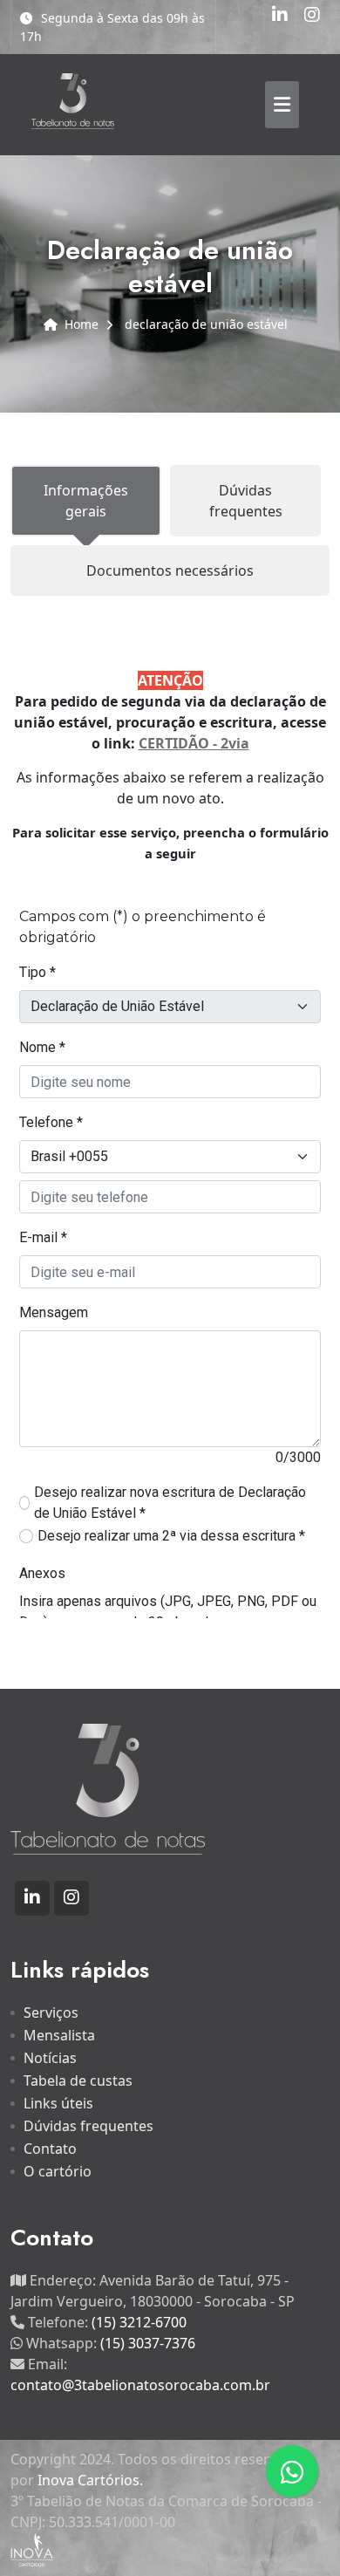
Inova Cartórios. (90, 2480)
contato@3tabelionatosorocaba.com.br (140, 2385)
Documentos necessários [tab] (170, 571)
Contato (50, 2149)
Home (82, 324)
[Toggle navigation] (282, 105)
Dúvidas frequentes (88, 2126)
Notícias (50, 2058)
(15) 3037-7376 (148, 2343)
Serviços (51, 2012)
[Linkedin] (280, 16)
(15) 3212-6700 (139, 2322)
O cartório (58, 2171)
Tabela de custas (78, 2081)
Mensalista (59, 2035)
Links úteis (58, 2103)
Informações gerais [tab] (86, 501)
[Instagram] (312, 16)
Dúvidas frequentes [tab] (246, 501)
